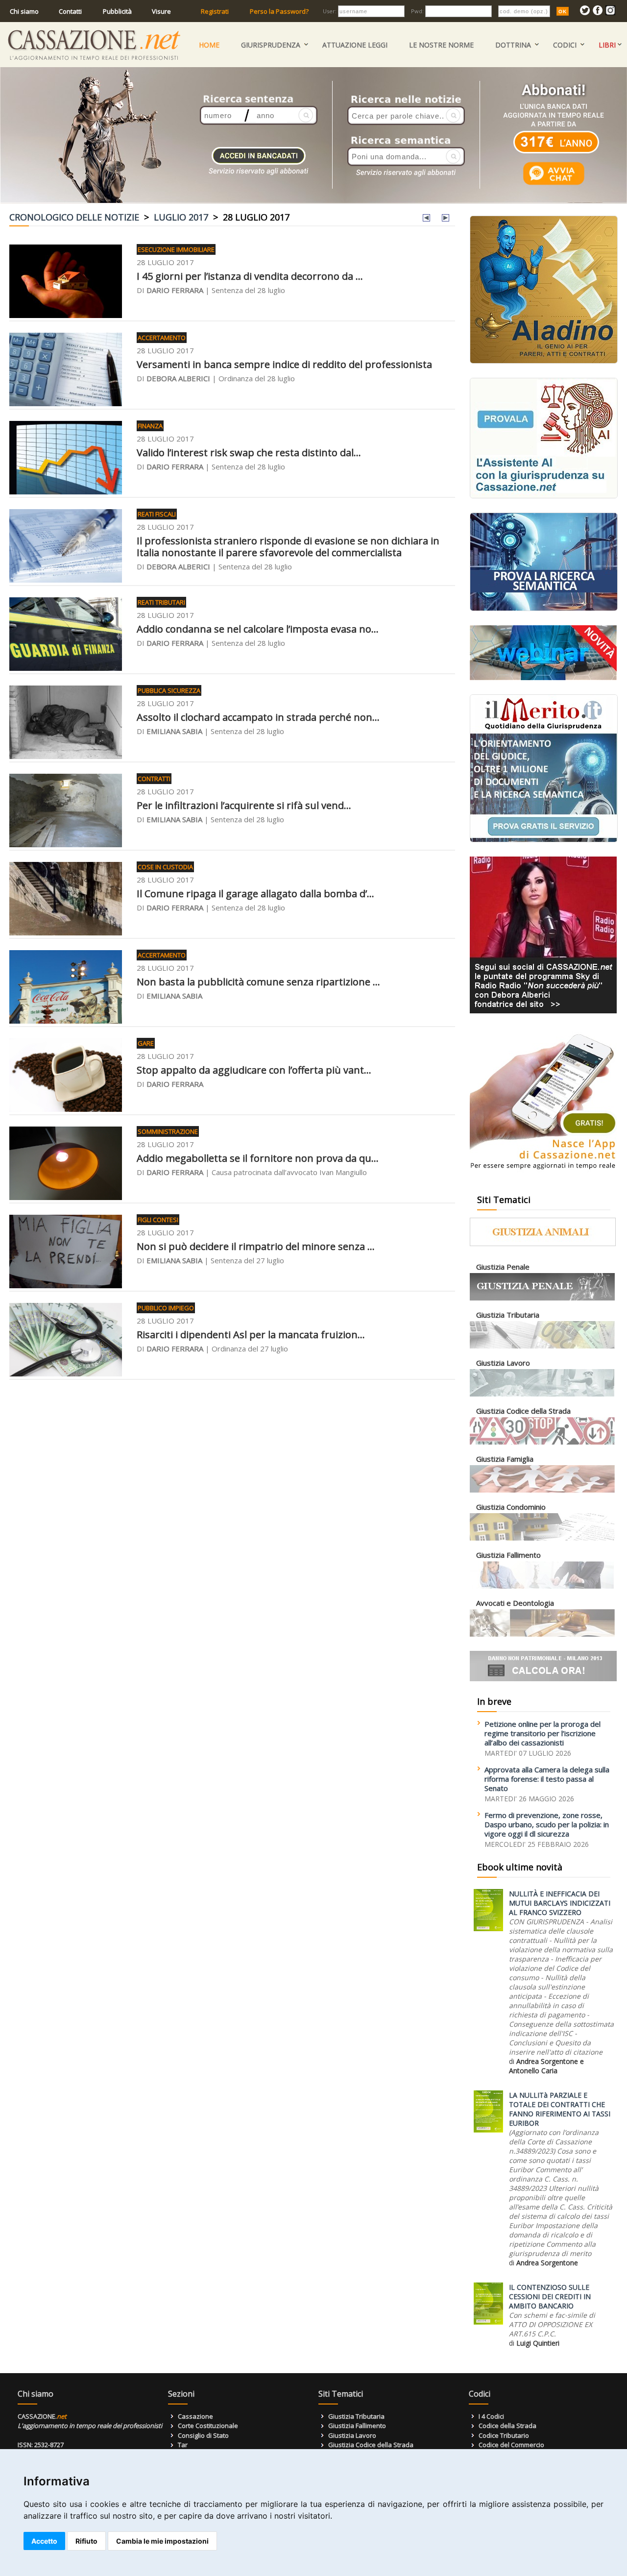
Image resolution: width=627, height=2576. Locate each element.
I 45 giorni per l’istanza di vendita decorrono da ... (250, 276)
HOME (209, 45)
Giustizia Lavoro (352, 2435)
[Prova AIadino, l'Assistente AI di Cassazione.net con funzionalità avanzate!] (544, 361)
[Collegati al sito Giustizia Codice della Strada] (542, 1442)
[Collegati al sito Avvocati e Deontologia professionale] (542, 1634)
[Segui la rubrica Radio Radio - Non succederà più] (543, 1011)
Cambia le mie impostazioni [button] (162, 2541)
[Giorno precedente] (426, 219)
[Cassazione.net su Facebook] (598, 13)
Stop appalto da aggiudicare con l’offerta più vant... (254, 1070)
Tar (183, 2445)
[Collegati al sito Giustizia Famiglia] (542, 1490)
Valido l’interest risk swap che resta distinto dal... (249, 453)
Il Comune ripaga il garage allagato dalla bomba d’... (255, 894)
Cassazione (195, 2416)
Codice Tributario (504, 2435)
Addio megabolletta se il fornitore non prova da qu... (258, 1158)
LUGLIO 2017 (181, 217)
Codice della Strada (507, 2426)
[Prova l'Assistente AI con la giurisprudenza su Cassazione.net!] (544, 496)
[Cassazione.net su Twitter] (585, 13)
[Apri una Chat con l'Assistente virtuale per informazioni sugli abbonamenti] (554, 184)
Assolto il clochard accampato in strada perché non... (258, 717)
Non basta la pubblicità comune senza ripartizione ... (258, 982)
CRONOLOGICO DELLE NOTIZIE (74, 217)
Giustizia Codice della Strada (371, 2445)
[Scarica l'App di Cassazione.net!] (543, 1172)
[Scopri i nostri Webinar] (543, 678)
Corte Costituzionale (208, 2426)
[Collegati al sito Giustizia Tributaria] (542, 1346)
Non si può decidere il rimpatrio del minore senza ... (256, 1246)
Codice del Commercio (511, 2445)
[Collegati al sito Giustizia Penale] (542, 1298)
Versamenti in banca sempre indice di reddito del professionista (284, 364)
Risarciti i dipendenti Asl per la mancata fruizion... (251, 1335)
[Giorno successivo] (446, 219)
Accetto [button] (44, 2541)
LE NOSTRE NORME (441, 45)
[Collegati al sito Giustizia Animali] (543, 1244)
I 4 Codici (491, 2416)
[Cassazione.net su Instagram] (610, 13)
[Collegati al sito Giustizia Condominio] (542, 1538)
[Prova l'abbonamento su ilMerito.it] (544, 840)
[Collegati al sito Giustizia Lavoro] (542, 1394)
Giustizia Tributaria (356, 2416)
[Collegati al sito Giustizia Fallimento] (542, 1586)
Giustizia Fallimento (357, 2426)
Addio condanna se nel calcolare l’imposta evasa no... (258, 629)
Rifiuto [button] (86, 2541)
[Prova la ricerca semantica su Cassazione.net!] (544, 609)
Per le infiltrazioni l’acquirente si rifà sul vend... (244, 805)
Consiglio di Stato (203, 2435)
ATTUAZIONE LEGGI (355, 45)
